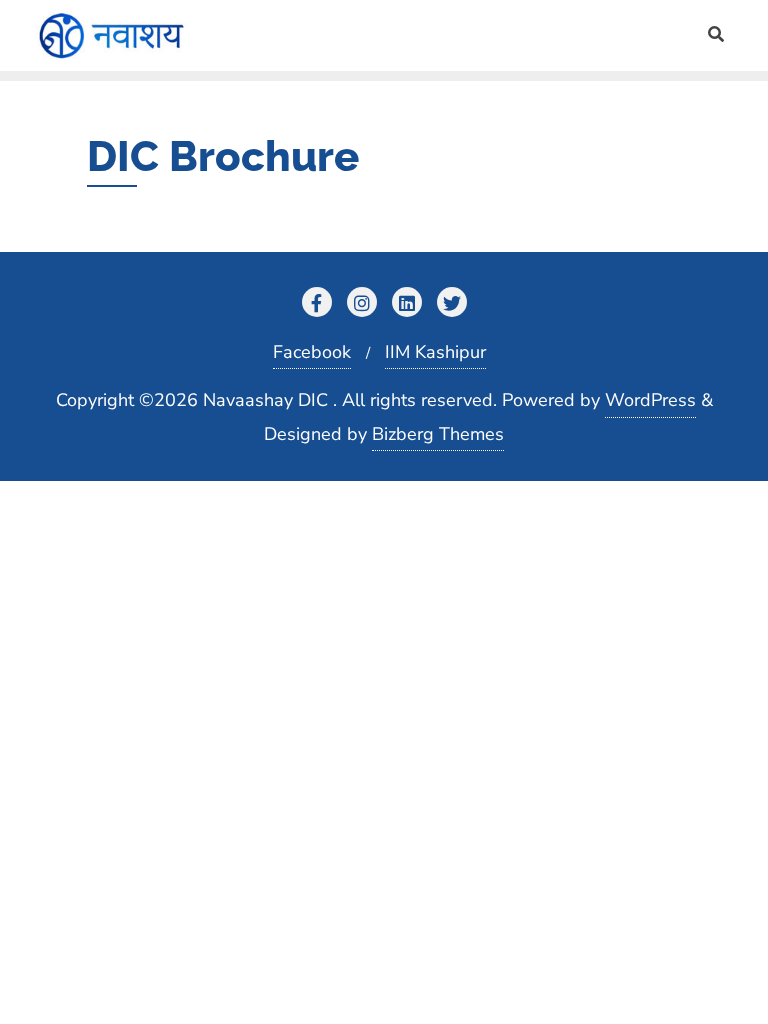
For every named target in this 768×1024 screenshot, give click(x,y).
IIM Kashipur (435, 352)
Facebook (312, 352)
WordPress (650, 400)
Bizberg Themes (438, 434)
